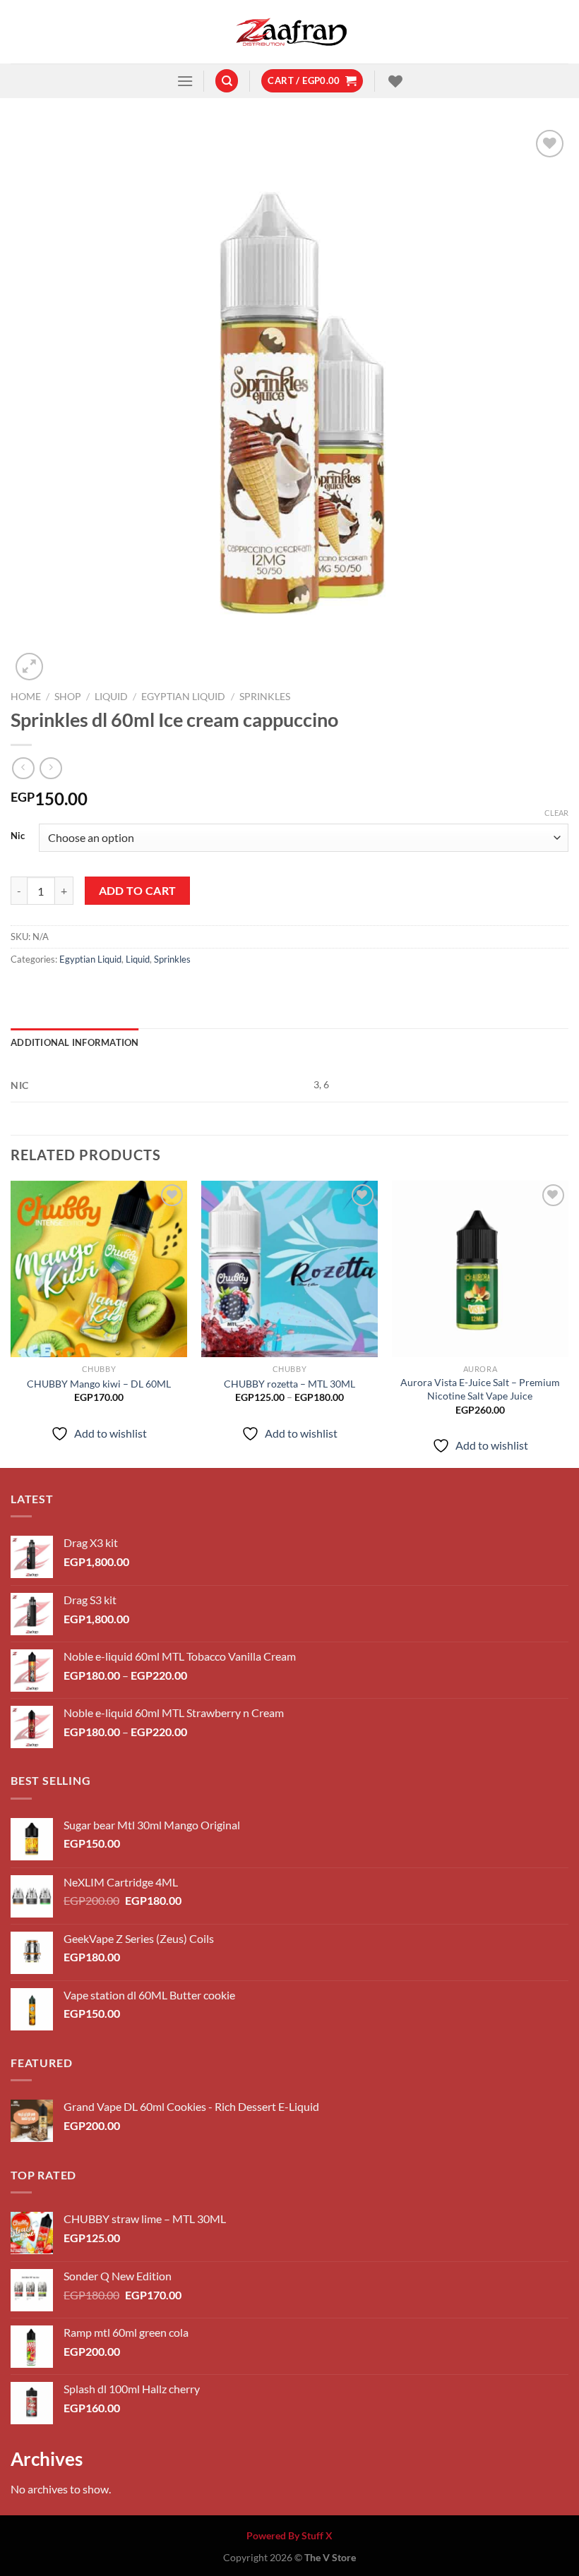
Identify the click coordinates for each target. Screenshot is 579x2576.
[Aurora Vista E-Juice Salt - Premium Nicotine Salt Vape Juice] (480, 1269)
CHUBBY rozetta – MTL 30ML (289, 1384)
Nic (18, 836)
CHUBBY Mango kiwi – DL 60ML (99, 1384)
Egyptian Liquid (183, 697)
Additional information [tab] (75, 1042)
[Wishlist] (394, 81)
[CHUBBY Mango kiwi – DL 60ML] (99, 1269)
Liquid (111, 697)
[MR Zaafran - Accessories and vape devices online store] (289, 32)
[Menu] (185, 81)
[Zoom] (29, 667)
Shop (68, 697)
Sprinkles (265, 697)
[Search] (227, 81)
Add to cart (138, 891)
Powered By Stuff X (289, 2535)
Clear (556, 813)
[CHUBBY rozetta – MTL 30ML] (289, 1269)
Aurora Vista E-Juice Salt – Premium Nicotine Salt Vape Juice (480, 1389)
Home (26, 697)
